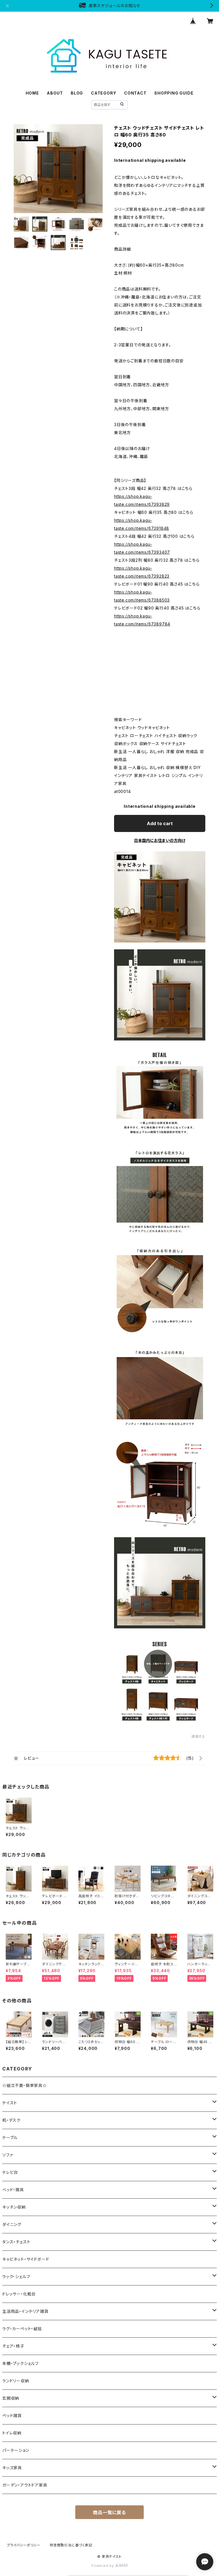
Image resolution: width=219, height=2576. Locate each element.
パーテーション (16, 2450)
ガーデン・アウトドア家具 (25, 2485)
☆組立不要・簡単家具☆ (25, 2085)
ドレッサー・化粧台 (19, 2294)
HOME (32, 93)
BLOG (77, 93)
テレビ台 (10, 2172)
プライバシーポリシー (24, 2545)
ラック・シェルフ (16, 2277)
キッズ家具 (12, 2468)
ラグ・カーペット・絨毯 (22, 2329)
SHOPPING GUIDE (174, 93)
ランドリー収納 (16, 2381)
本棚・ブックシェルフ (21, 2363)
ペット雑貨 (12, 2415)
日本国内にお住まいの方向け (160, 840)
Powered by (103, 2566)
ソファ (8, 2155)
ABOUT (55, 93)
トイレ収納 (12, 2433)
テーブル (10, 2138)
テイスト (10, 2103)
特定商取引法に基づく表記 (71, 2545)
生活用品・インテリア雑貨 (25, 2311)
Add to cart (160, 823)
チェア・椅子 (13, 2346)
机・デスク (11, 2120)
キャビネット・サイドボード (26, 2259)
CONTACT (135, 93)
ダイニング (12, 2224)
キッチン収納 (14, 2207)
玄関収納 (11, 2398)
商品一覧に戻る (109, 2512)
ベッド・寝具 (13, 2190)
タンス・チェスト (16, 2242)
